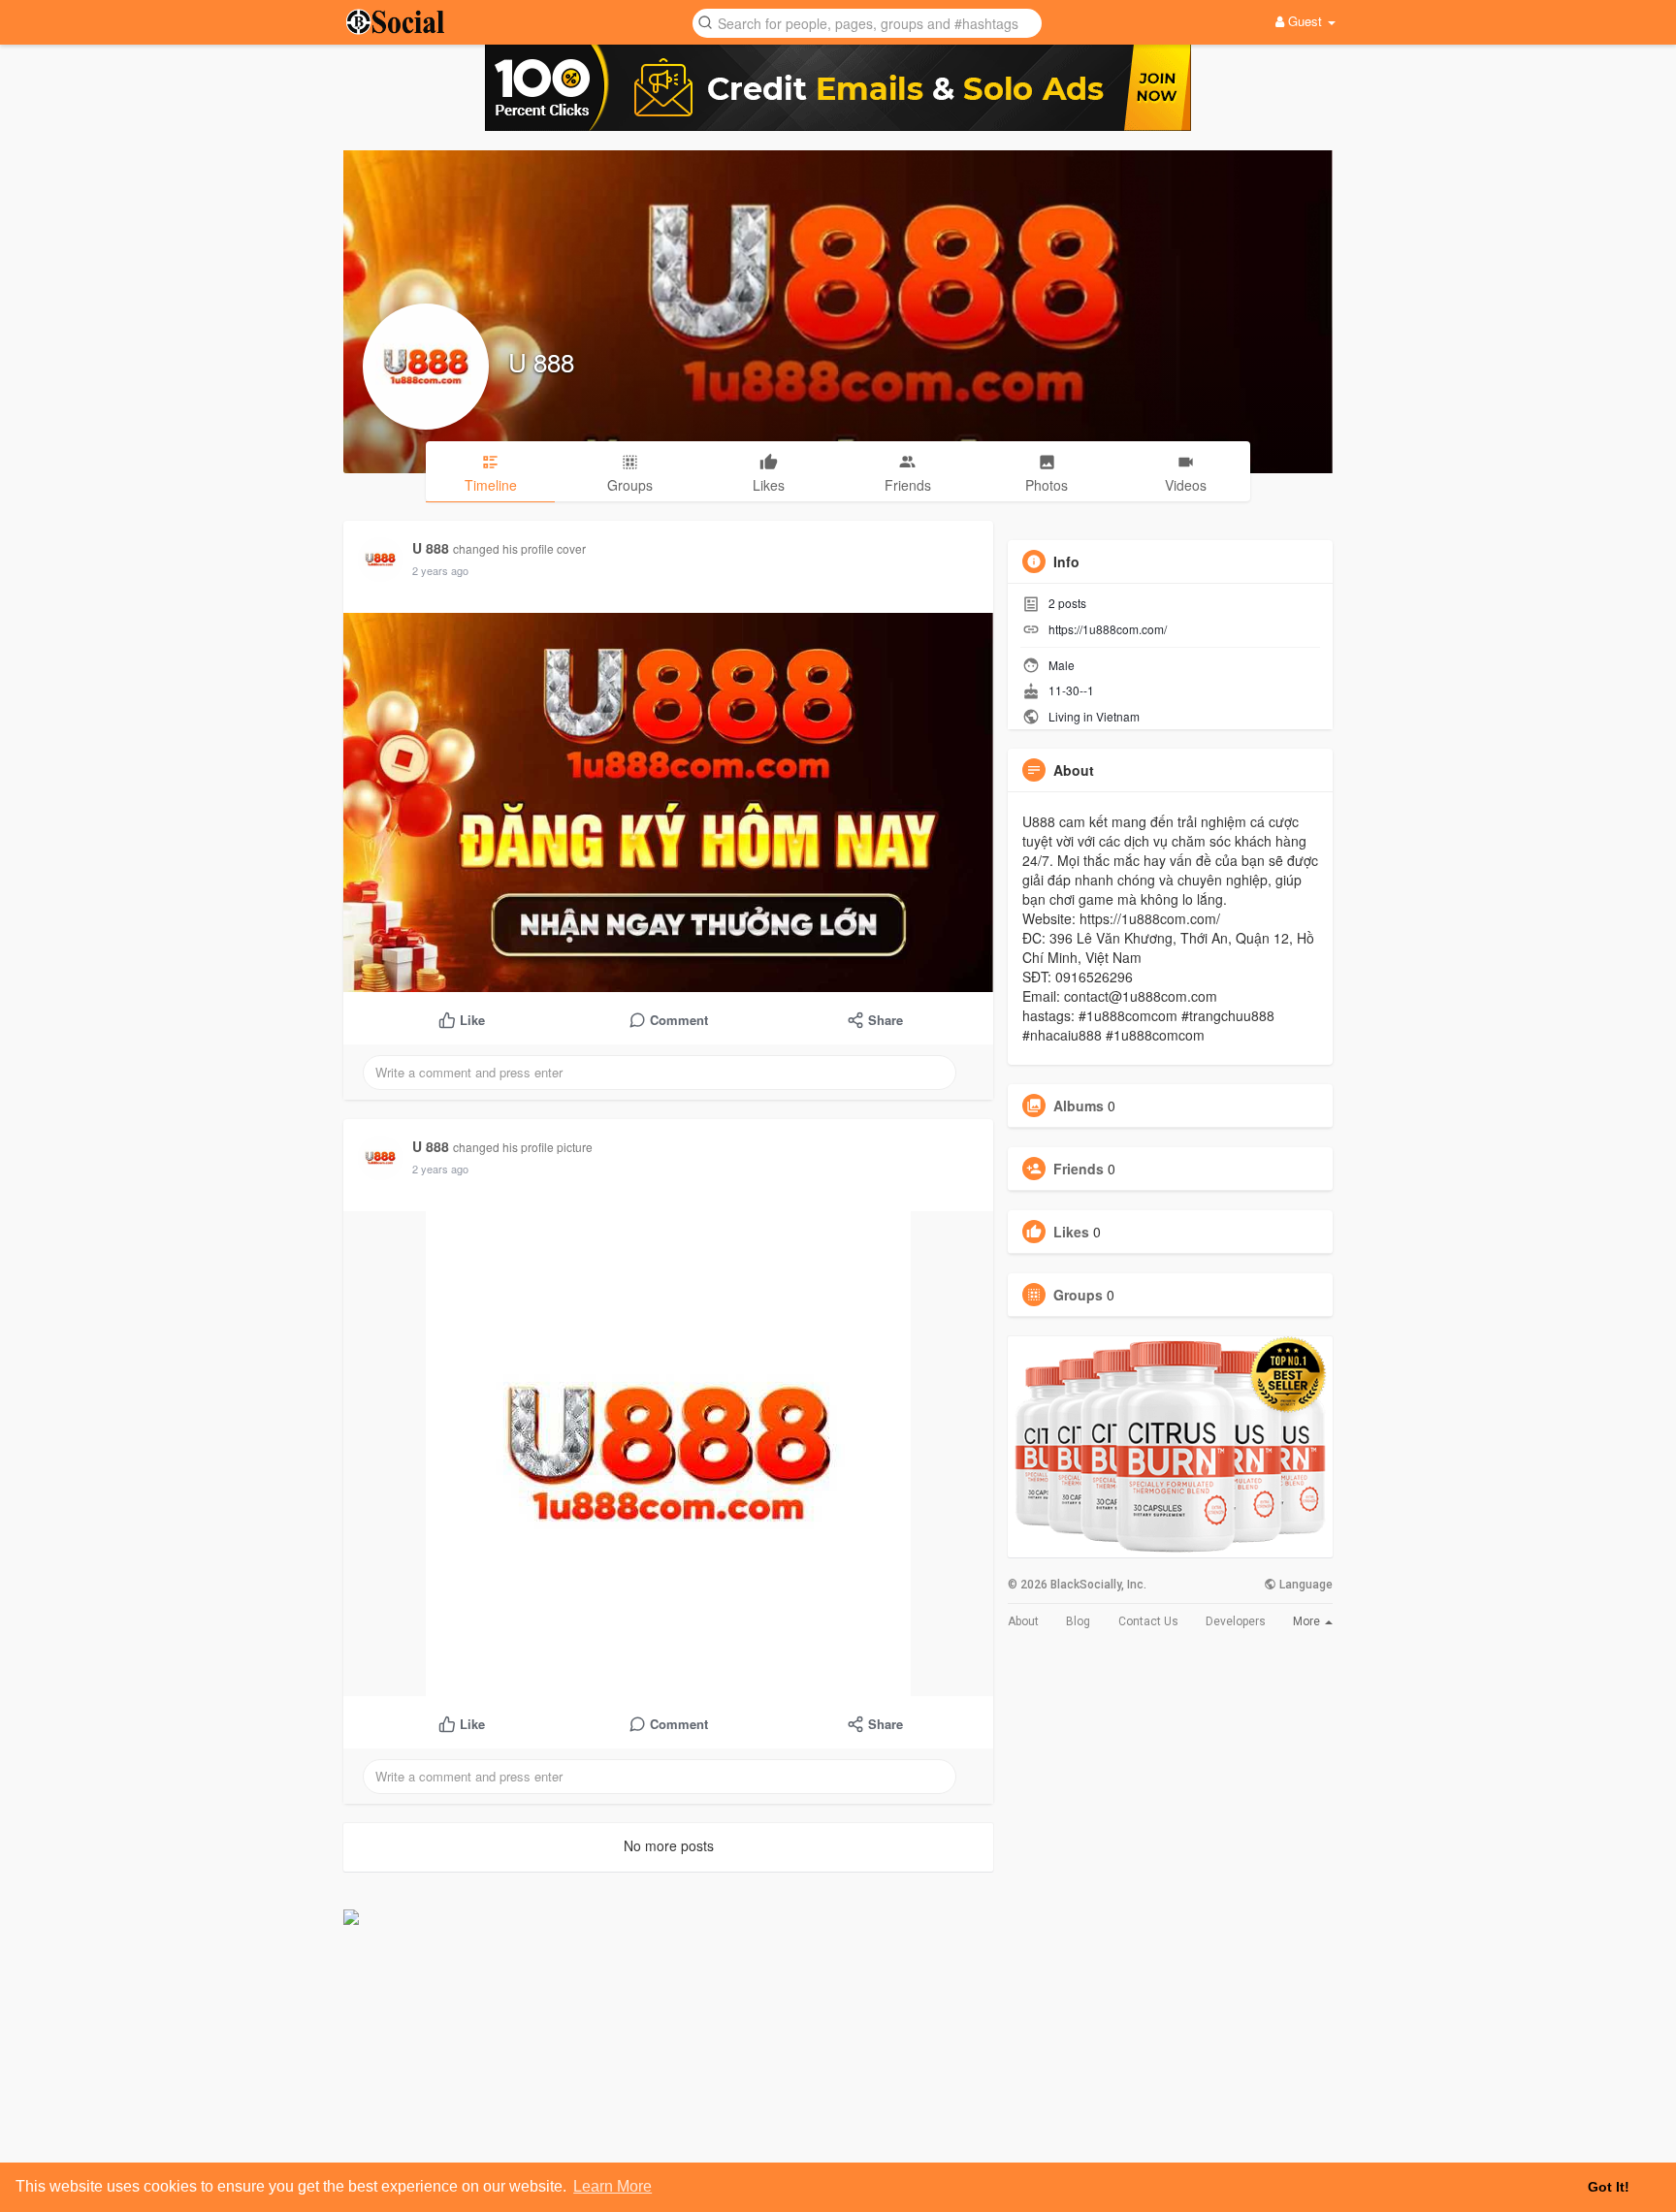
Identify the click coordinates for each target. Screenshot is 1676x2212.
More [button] (1308, 1621)
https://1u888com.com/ (1108, 629)
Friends (1079, 1169)
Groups (1078, 1295)
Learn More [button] (612, 2186)
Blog (1078, 1621)
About (1023, 1621)
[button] (867, 22)
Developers (1236, 1621)
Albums (1079, 1106)
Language (1305, 1585)
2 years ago (440, 570)
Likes (1071, 1232)
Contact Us (1148, 1621)
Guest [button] (1305, 21)
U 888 (541, 361)
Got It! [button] (1609, 2187)
